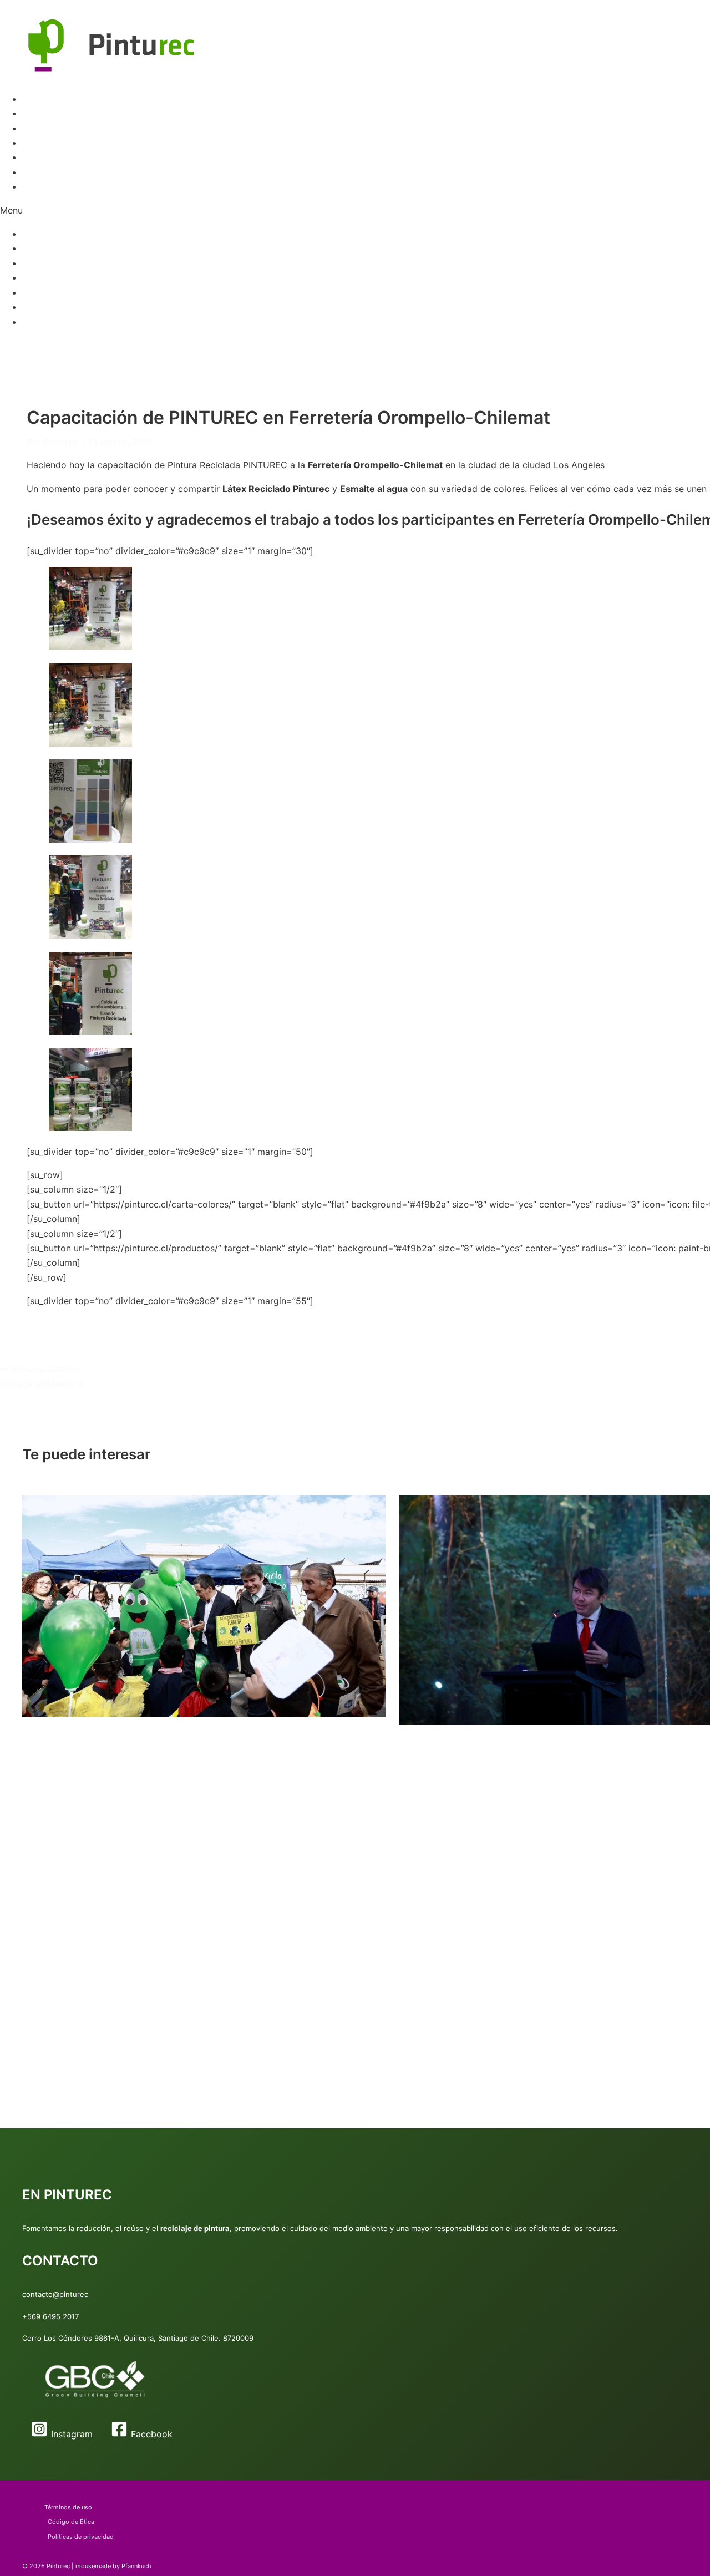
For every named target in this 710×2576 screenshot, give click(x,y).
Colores (39, 128)
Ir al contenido (30, 7)
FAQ (31, 143)
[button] (355, 210)
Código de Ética (71, 2522)
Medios (37, 157)
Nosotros (42, 186)
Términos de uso (68, 2507)
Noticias (39, 172)
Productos (44, 113)
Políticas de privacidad (81, 2537)
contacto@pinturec (55, 2294)
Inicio (33, 99)
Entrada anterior (40, 1369)
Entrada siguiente (42, 1383)
